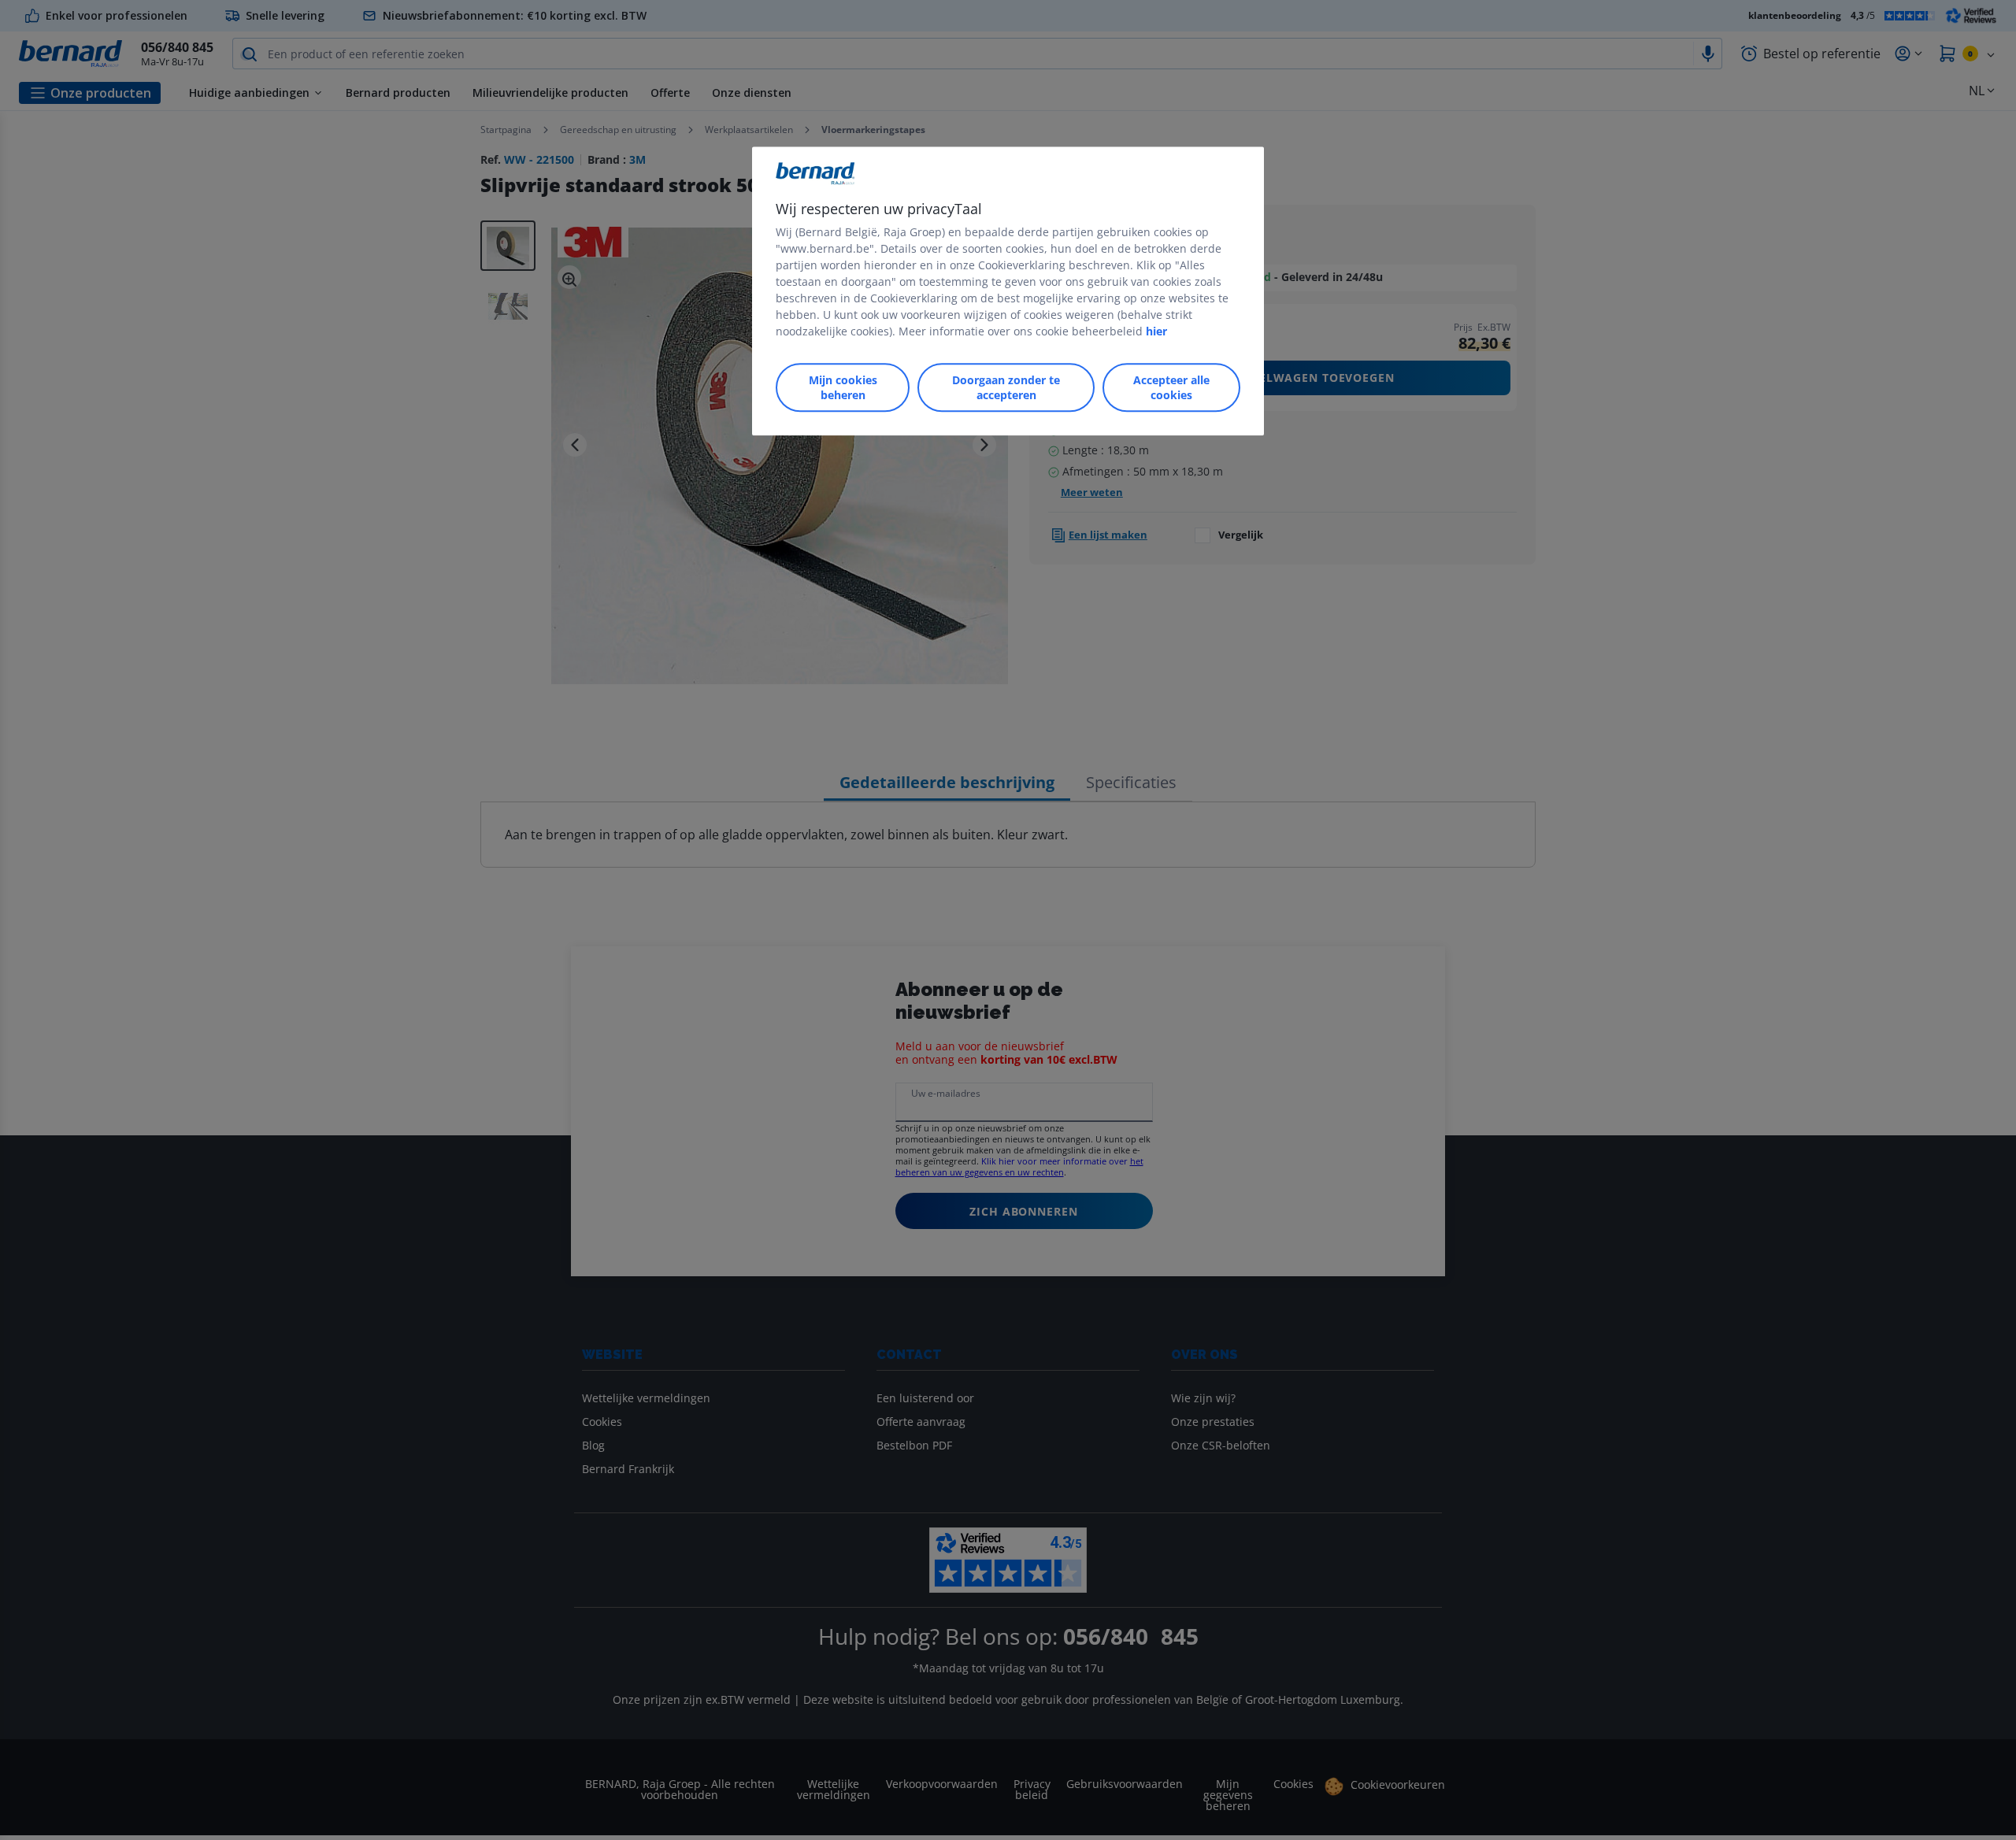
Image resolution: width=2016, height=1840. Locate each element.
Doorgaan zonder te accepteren (1006, 387)
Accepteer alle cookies (1171, 387)
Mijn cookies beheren (843, 387)
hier (1156, 331)
